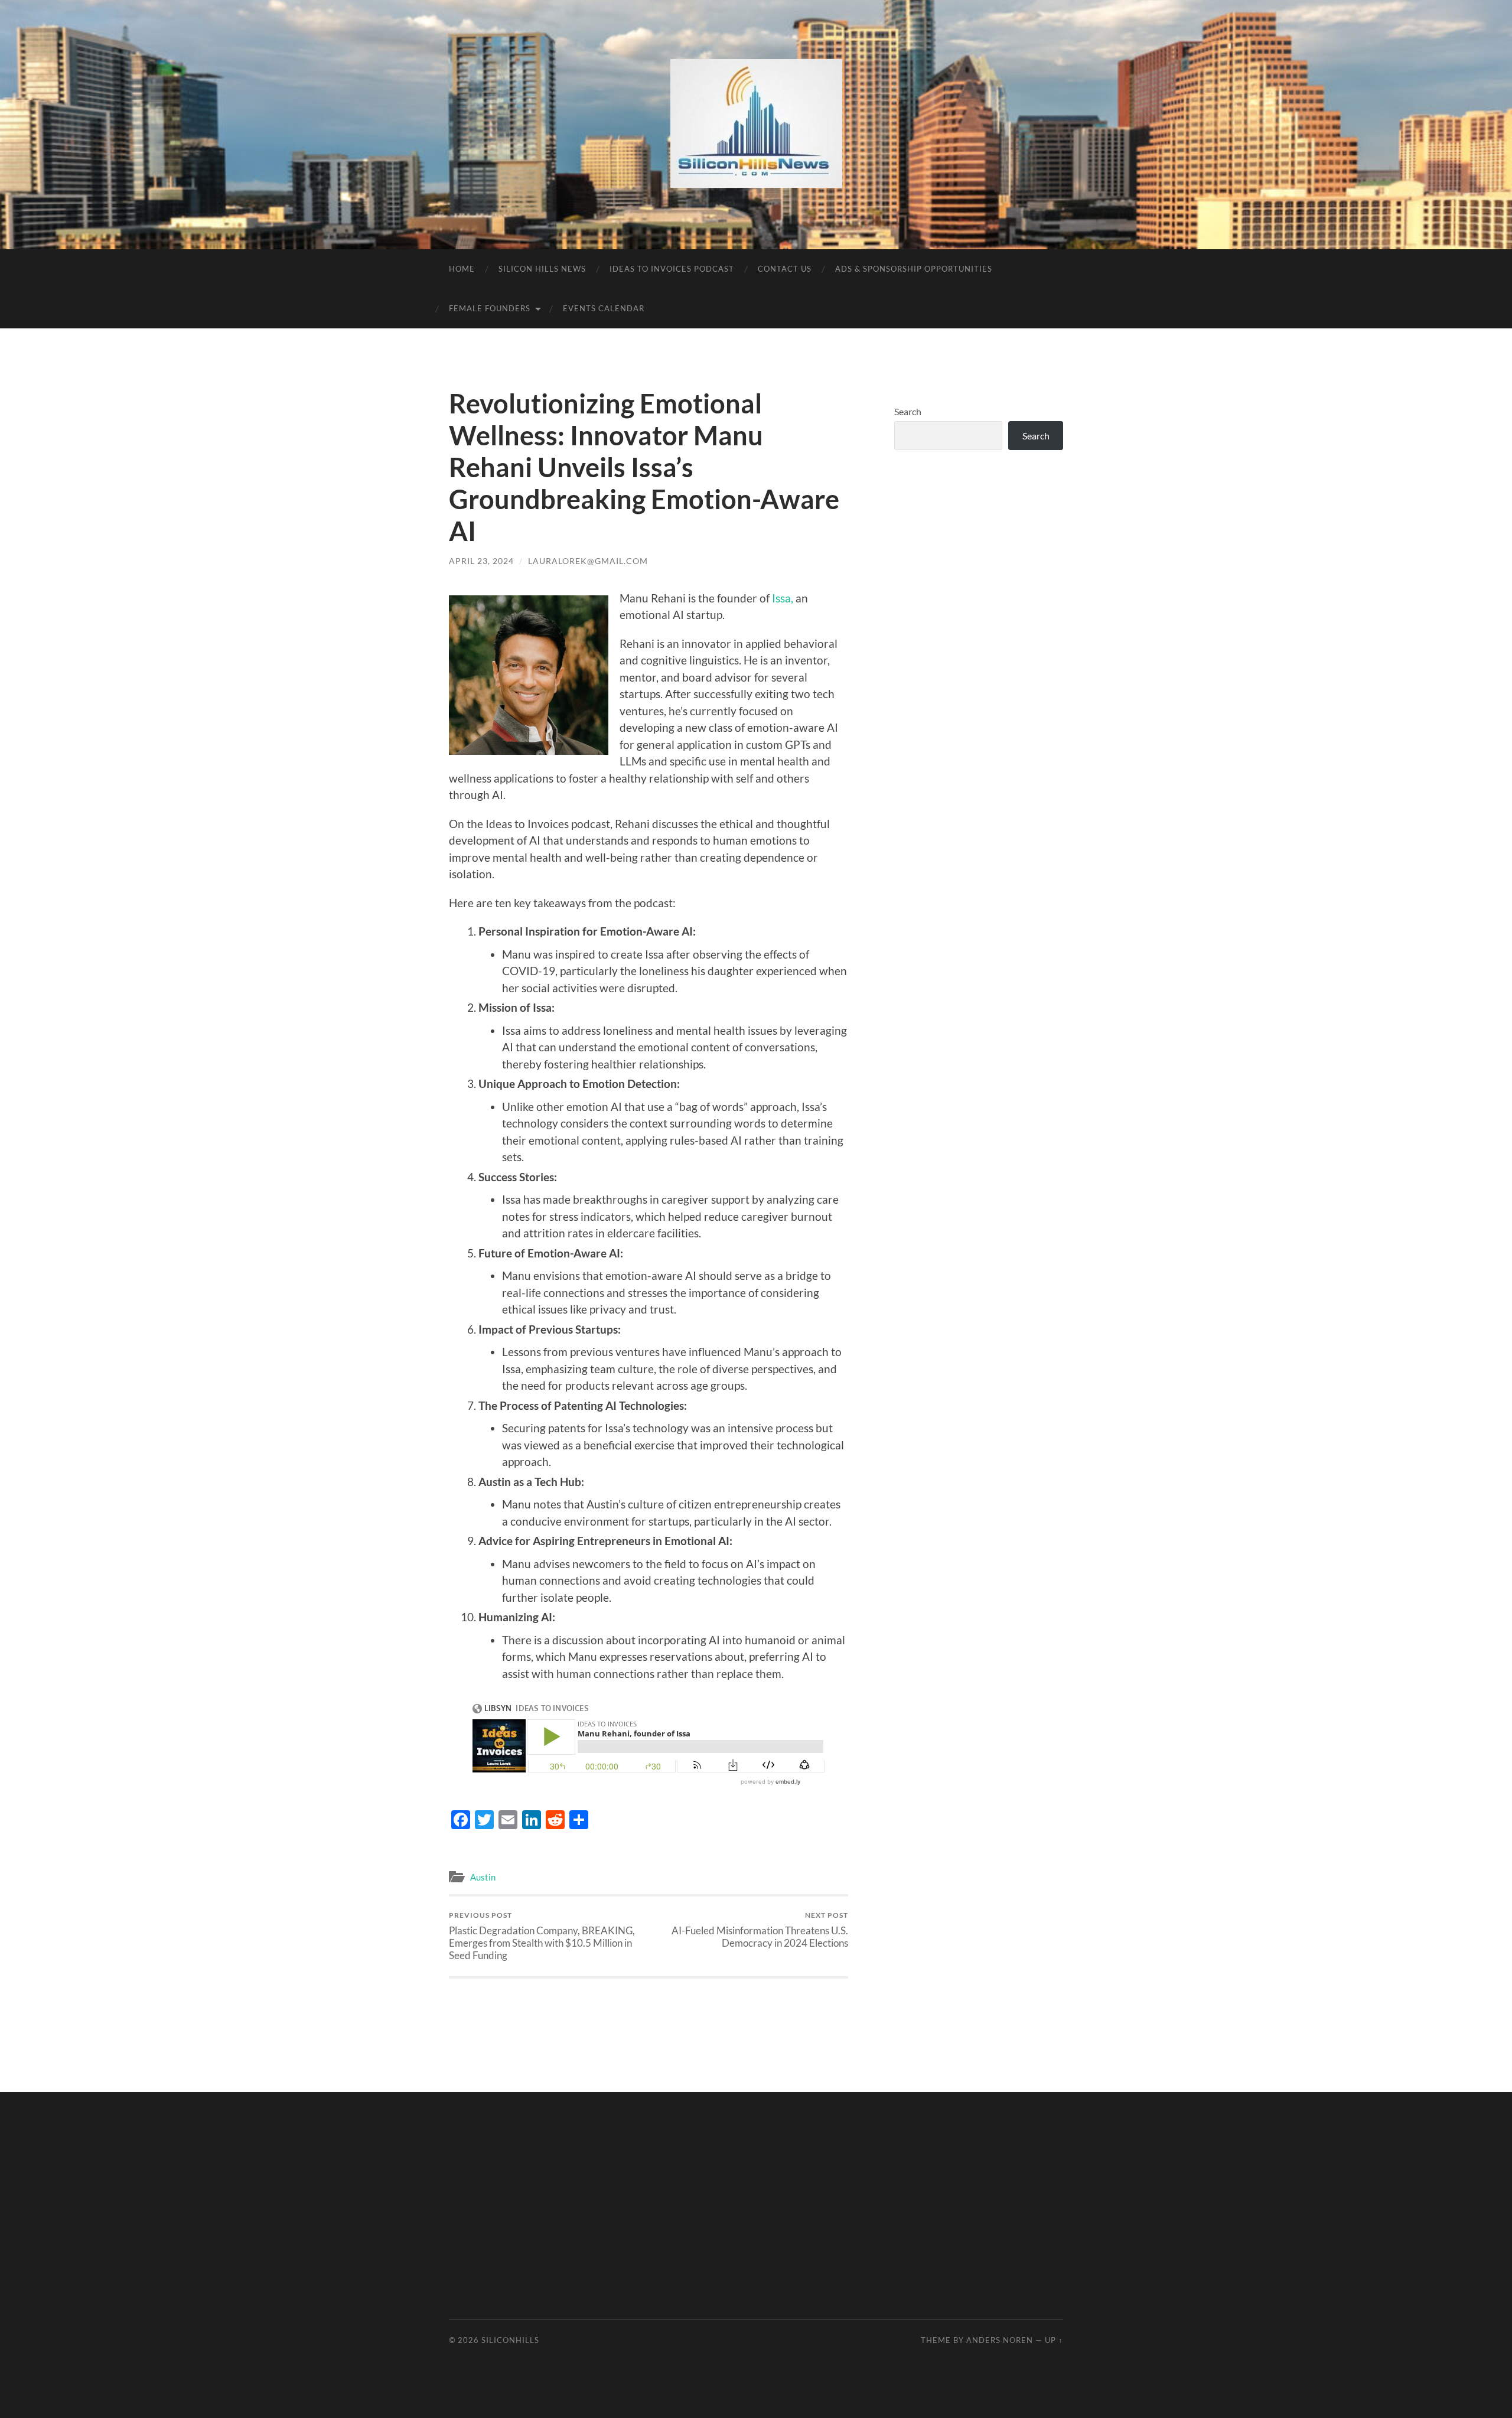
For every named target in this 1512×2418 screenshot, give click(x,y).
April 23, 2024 (481, 561)
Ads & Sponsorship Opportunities (914, 269)
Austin (483, 1877)
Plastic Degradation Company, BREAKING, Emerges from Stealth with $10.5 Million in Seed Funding (542, 1936)
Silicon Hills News (542, 269)
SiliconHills (510, 2340)
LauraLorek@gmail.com (588, 561)
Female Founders (490, 308)
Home (462, 269)
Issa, (783, 598)
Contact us (785, 269)
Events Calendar (604, 308)
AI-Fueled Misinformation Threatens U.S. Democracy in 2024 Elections (760, 1930)
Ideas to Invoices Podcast (672, 269)
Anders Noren (1000, 2340)
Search (908, 411)
